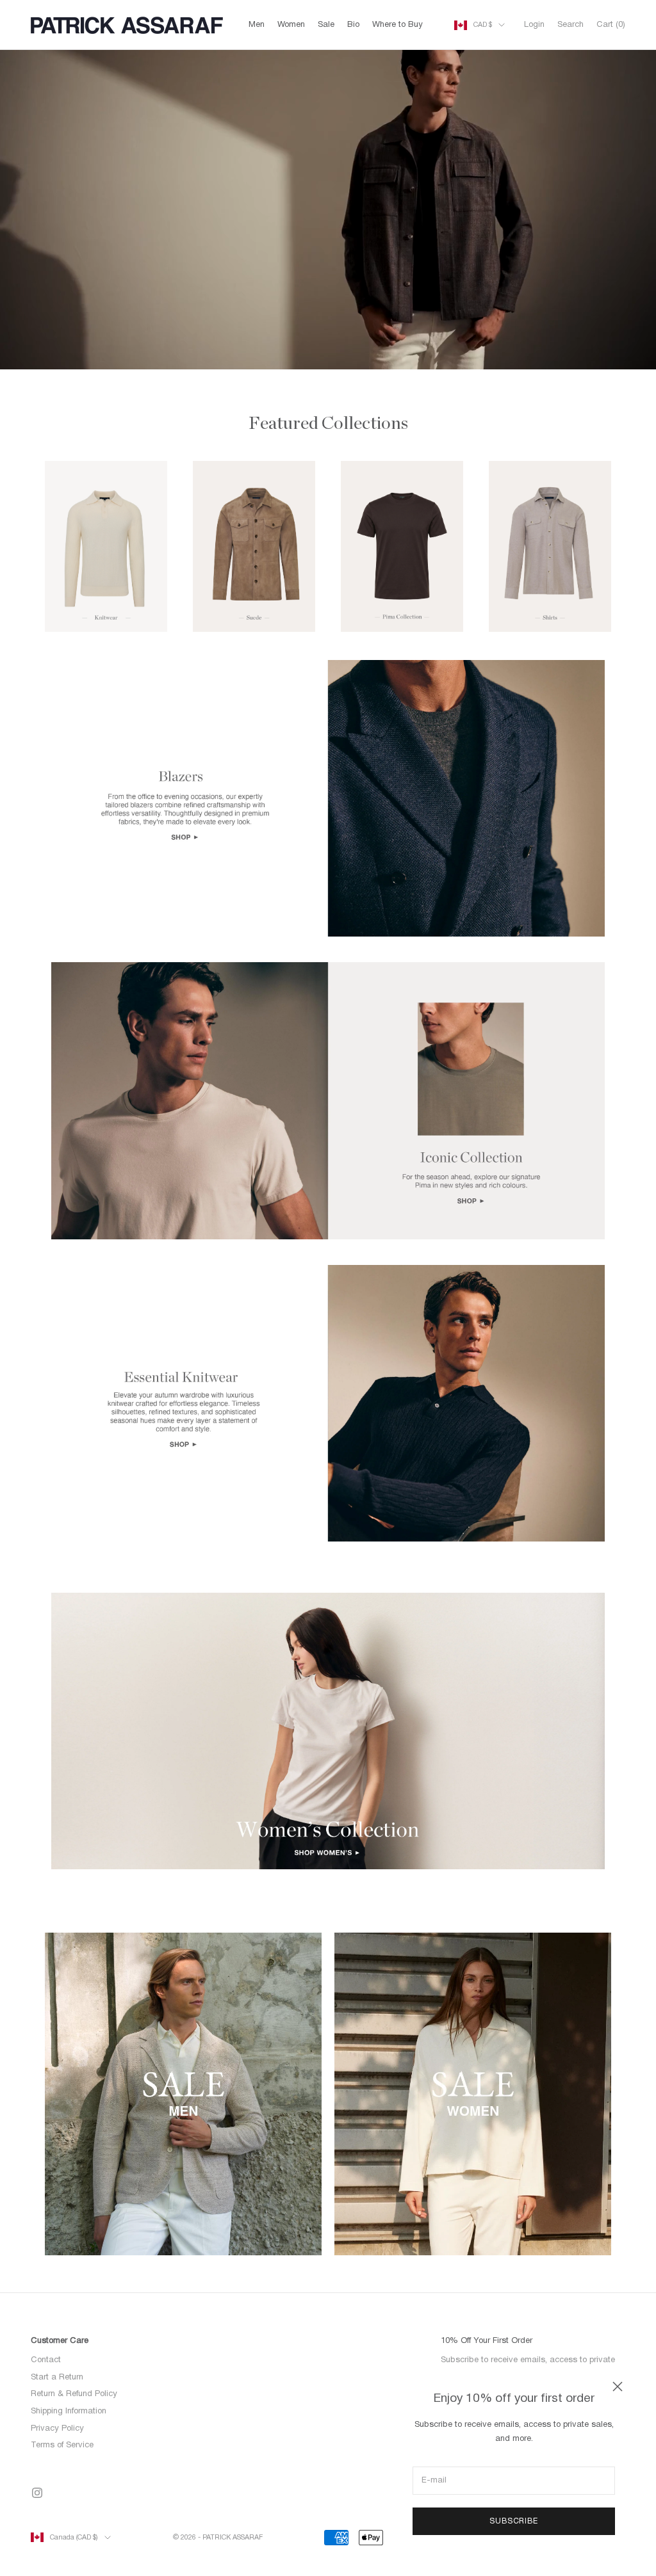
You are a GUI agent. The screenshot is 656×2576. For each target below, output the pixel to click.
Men (257, 25)
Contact (46, 2360)
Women (291, 25)
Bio (353, 25)
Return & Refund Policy (74, 2394)
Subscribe (514, 2521)
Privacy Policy (57, 2429)
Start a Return (57, 2378)
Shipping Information (69, 2411)
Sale (326, 25)
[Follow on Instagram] (37, 2493)
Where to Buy (398, 25)
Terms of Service (62, 2445)
